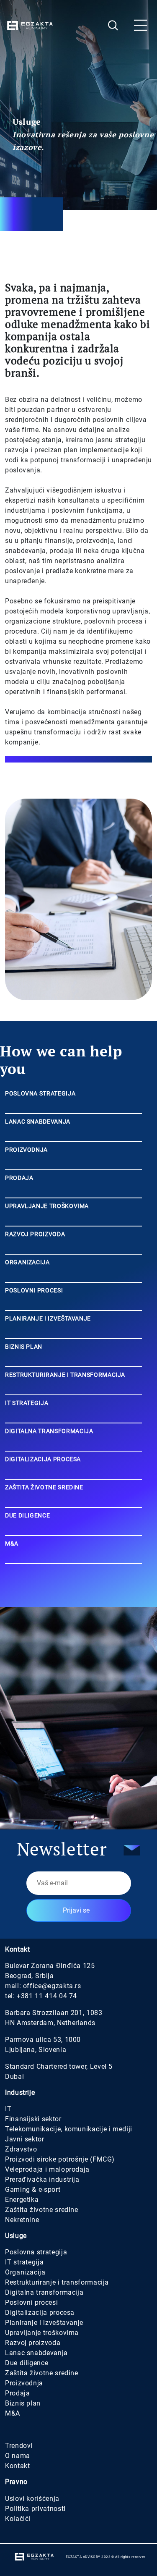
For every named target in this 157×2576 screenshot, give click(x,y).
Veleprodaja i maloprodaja (47, 2169)
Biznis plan (23, 2403)
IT (8, 2109)
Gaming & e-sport (33, 2189)
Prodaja (17, 2393)
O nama (18, 2456)
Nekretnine (22, 2220)
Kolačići (18, 2519)
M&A (13, 2413)
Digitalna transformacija (44, 2292)
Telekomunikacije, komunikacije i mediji (69, 2129)
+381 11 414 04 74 (47, 1996)
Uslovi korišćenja (32, 2499)
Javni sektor (25, 2139)
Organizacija (25, 2272)
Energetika (22, 2200)
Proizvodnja (24, 2383)
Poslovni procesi (31, 2302)
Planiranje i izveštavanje (44, 2323)
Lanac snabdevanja (36, 2353)
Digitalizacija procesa (40, 2313)
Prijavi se (76, 1910)
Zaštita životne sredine (42, 2210)
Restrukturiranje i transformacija (57, 2282)
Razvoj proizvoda (33, 2343)
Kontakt (17, 2466)
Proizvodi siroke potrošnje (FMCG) (60, 2159)
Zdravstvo (21, 2149)
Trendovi (19, 2446)
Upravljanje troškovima (42, 2333)
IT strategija (24, 2262)
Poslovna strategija (36, 2252)
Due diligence (27, 2363)
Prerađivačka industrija (42, 2179)
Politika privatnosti (35, 2509)
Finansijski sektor (33, 2119)
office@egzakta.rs (52, 1986)
